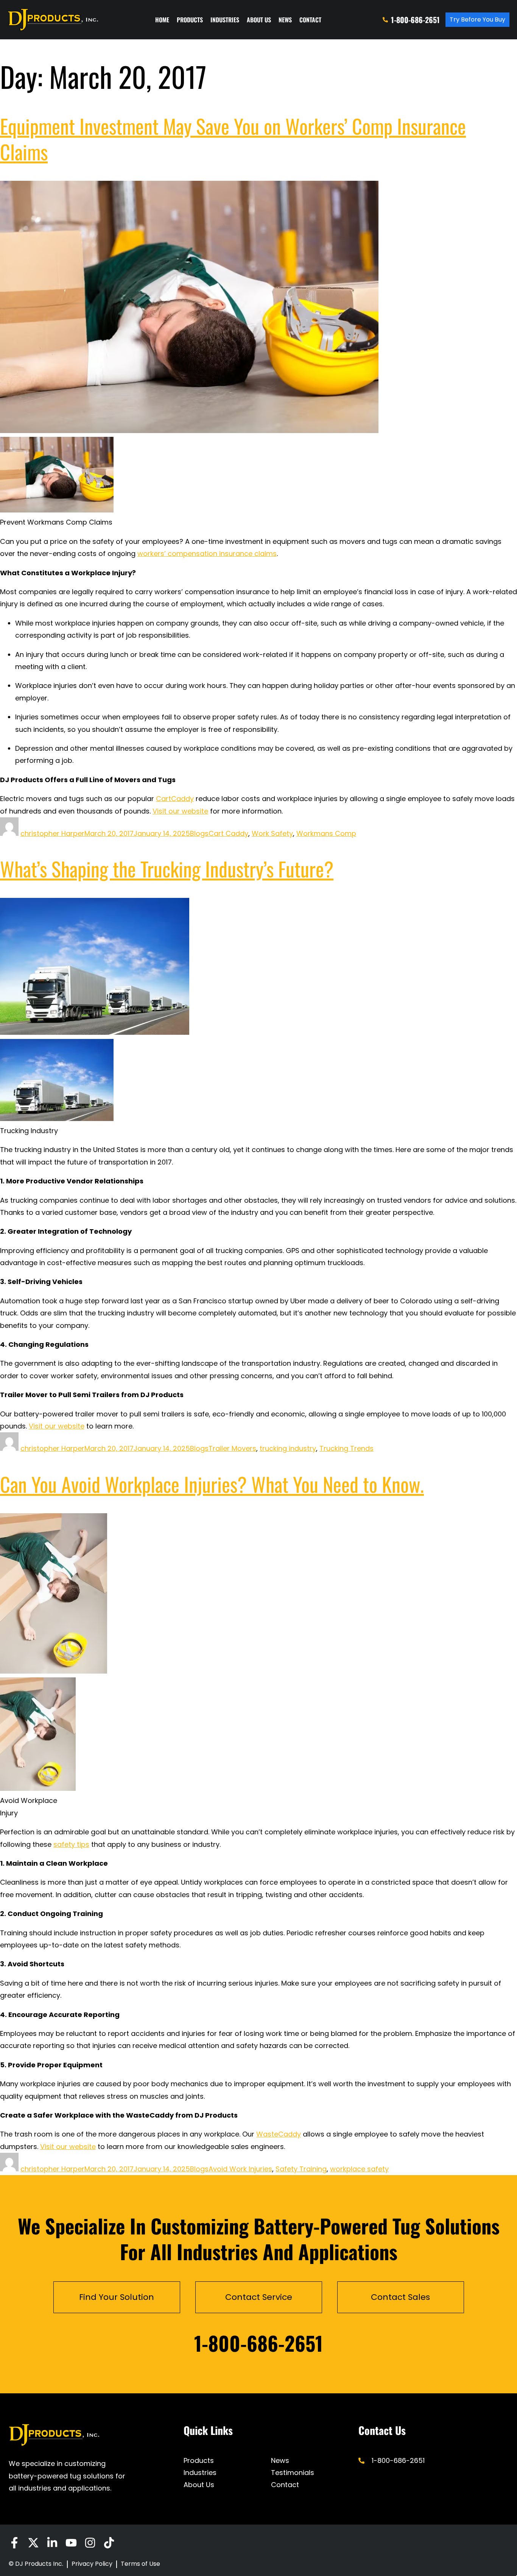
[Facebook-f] (14, 2543)
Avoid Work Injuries (240, 2169)
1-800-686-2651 (258, 2343)
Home (162, 20)
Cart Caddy (228, 833)
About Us (259, 20)
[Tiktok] (109, 2543)
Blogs (199, 833)
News (285, 20)
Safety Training (301, 2169)
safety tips (71, 1844)
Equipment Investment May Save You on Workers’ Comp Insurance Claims (233, 139)
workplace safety (359, 2169)
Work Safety (272, 833)
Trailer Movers (232, 1448)
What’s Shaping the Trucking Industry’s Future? (167, 869)
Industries (225, 20)
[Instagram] (90, 2543)
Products (190, 20)
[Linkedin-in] (52, 2543)
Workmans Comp (326, 833)
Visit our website (180, 811)
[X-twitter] (33, 2543)
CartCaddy (175, 799)
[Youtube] (71, 2543)
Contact (310, 20)
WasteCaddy (279, 2134)
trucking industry (288, 1448)
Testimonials (293, 2473)
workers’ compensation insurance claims (207, 554)
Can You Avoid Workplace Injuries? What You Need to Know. (212, 1484)
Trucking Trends (346, 1448)
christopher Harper (52, 833)
